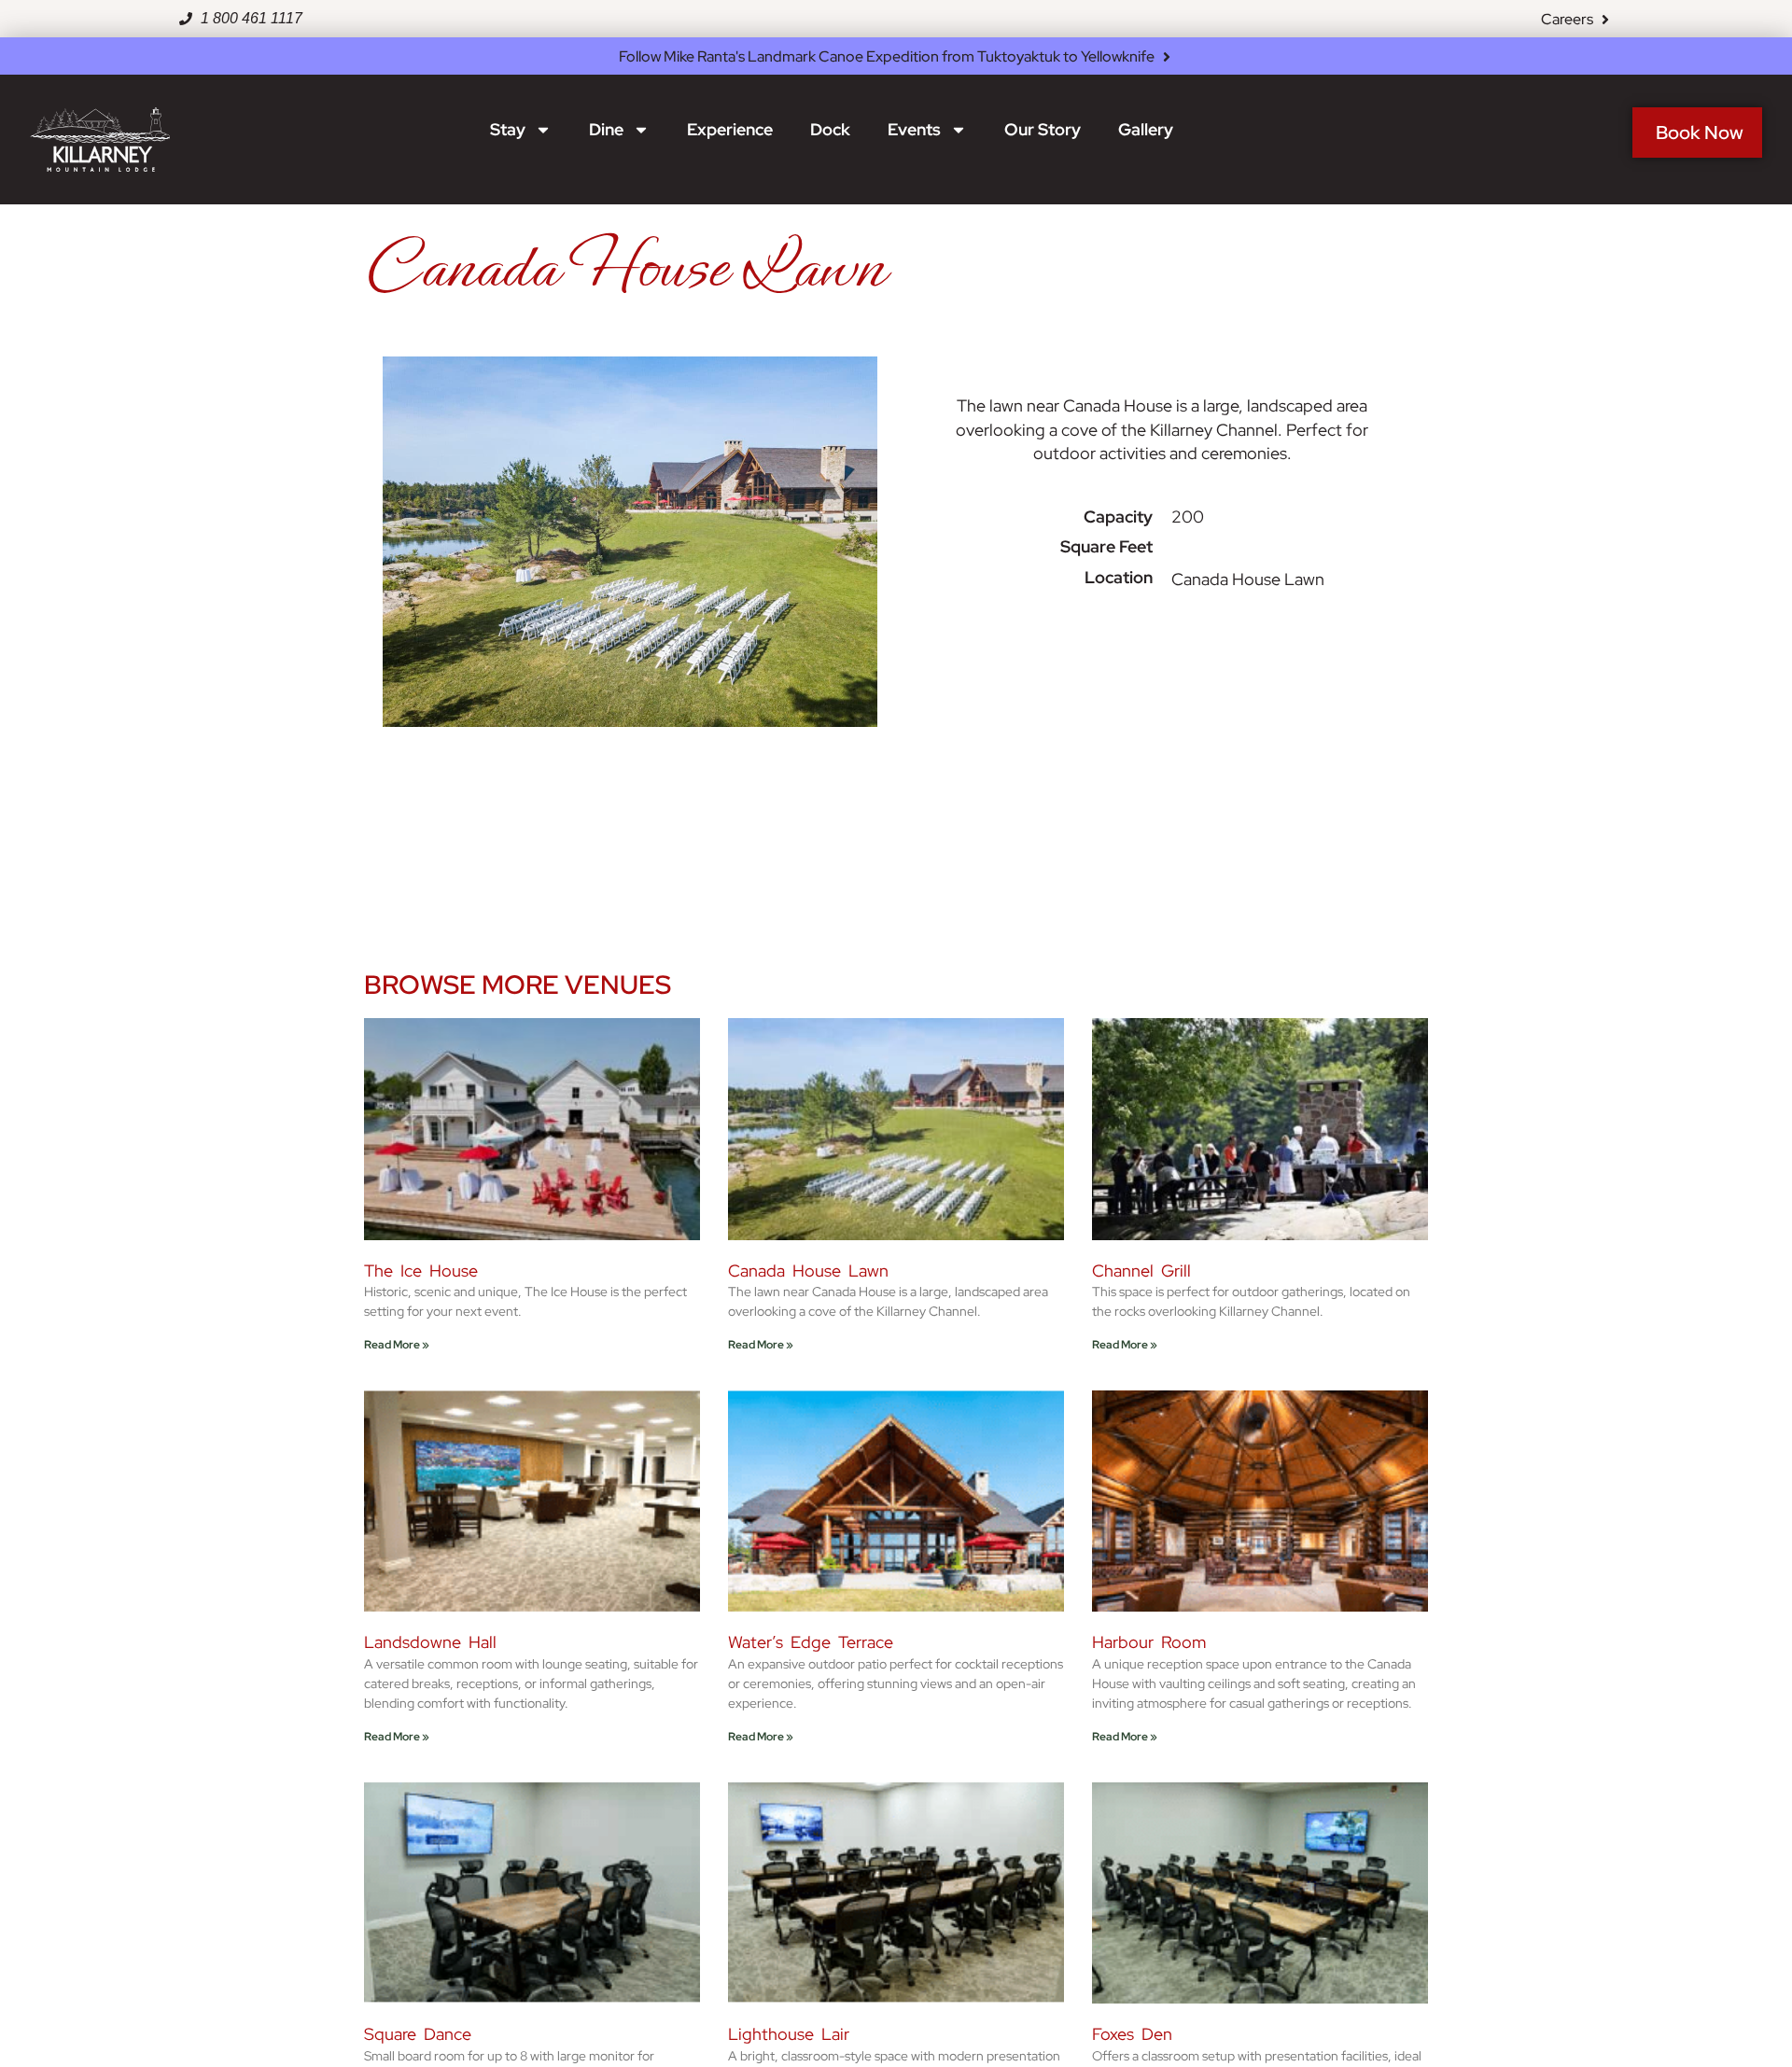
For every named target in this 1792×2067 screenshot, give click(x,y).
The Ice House (421, 1271)
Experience (730, 129)
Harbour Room (1149, 1642)
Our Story (1043, 129)
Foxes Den (1132, 2034)
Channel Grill (1141, 1271)
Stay (508, 129)
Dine (606, 129)
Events (914, 129)
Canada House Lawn (808, 1271)
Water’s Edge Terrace (811, 1642)
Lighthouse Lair (789, 2034)
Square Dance (418, 2034)
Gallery (1146, 129)
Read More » (397, 1345)
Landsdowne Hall (430, 1642)
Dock (830, 129)
